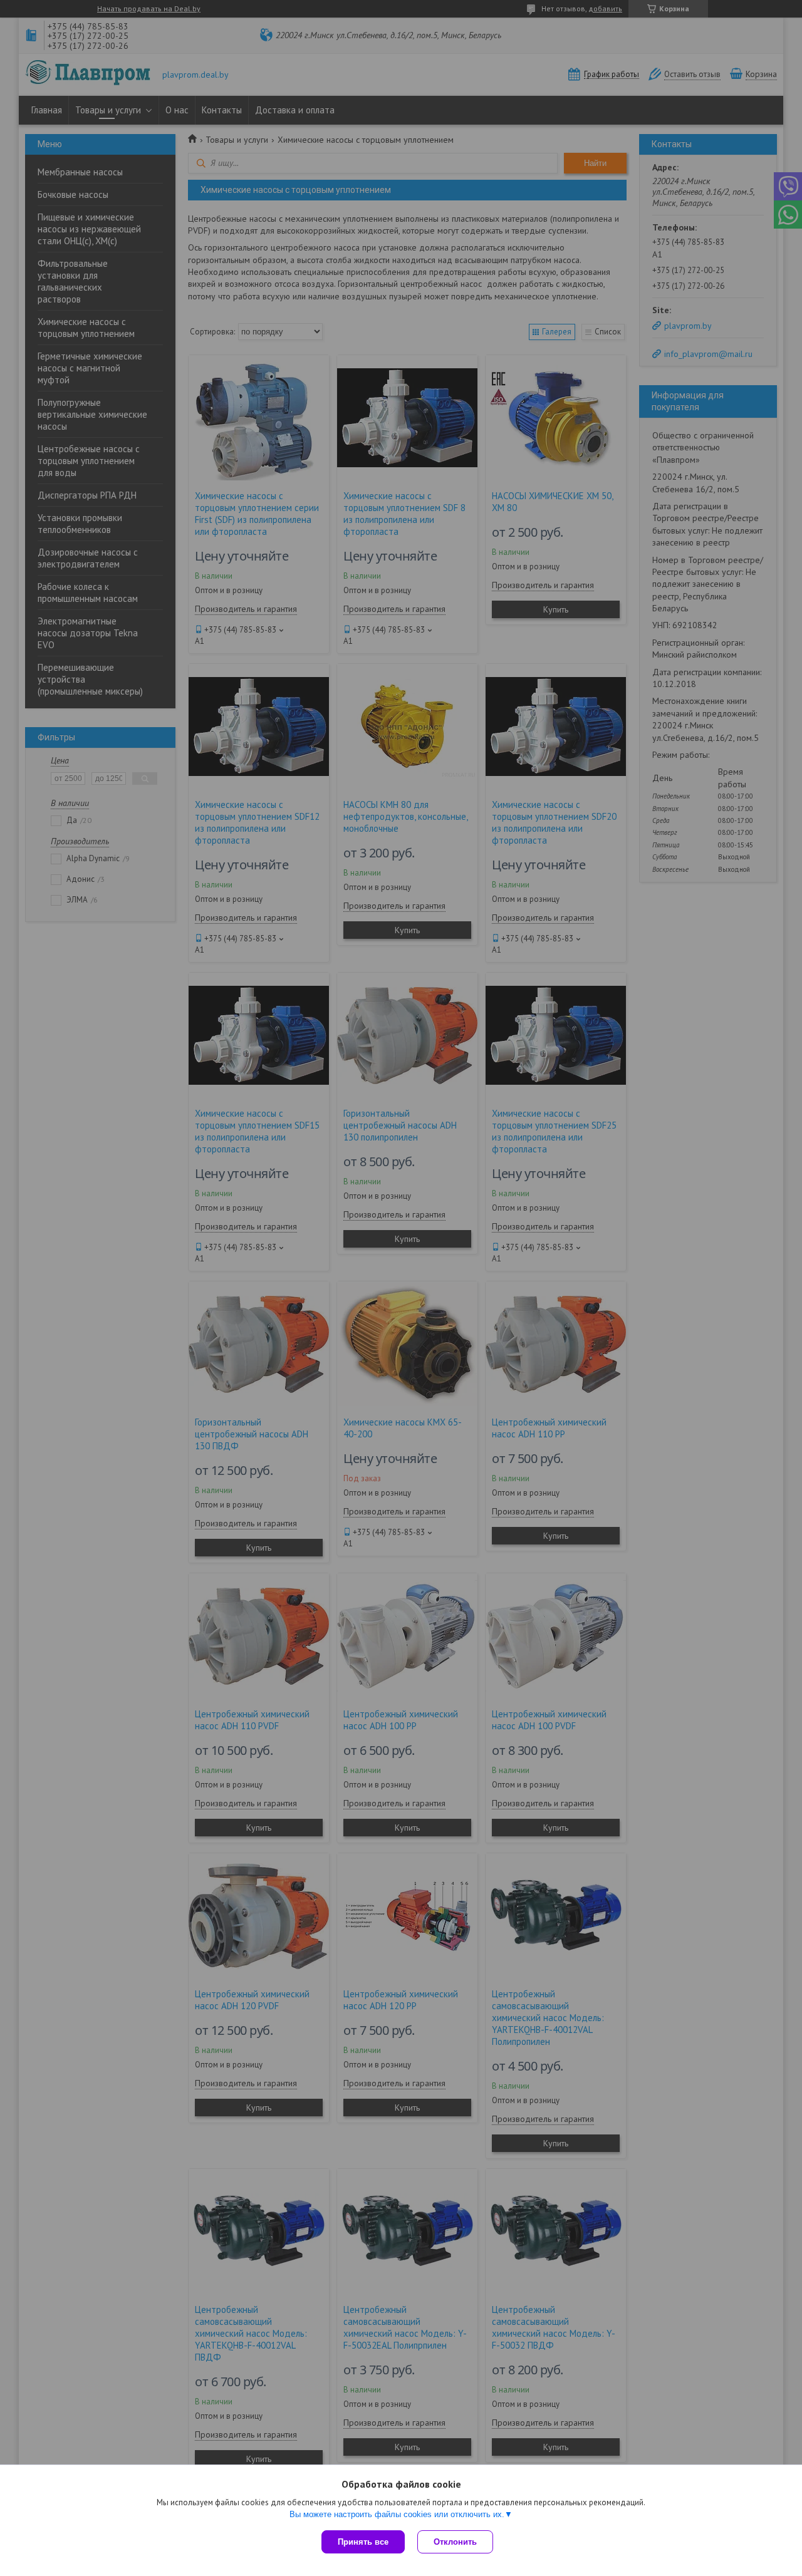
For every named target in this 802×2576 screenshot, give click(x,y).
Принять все (363, 2542)
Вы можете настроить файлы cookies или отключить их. (397, 2514)
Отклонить (455, 2542)
